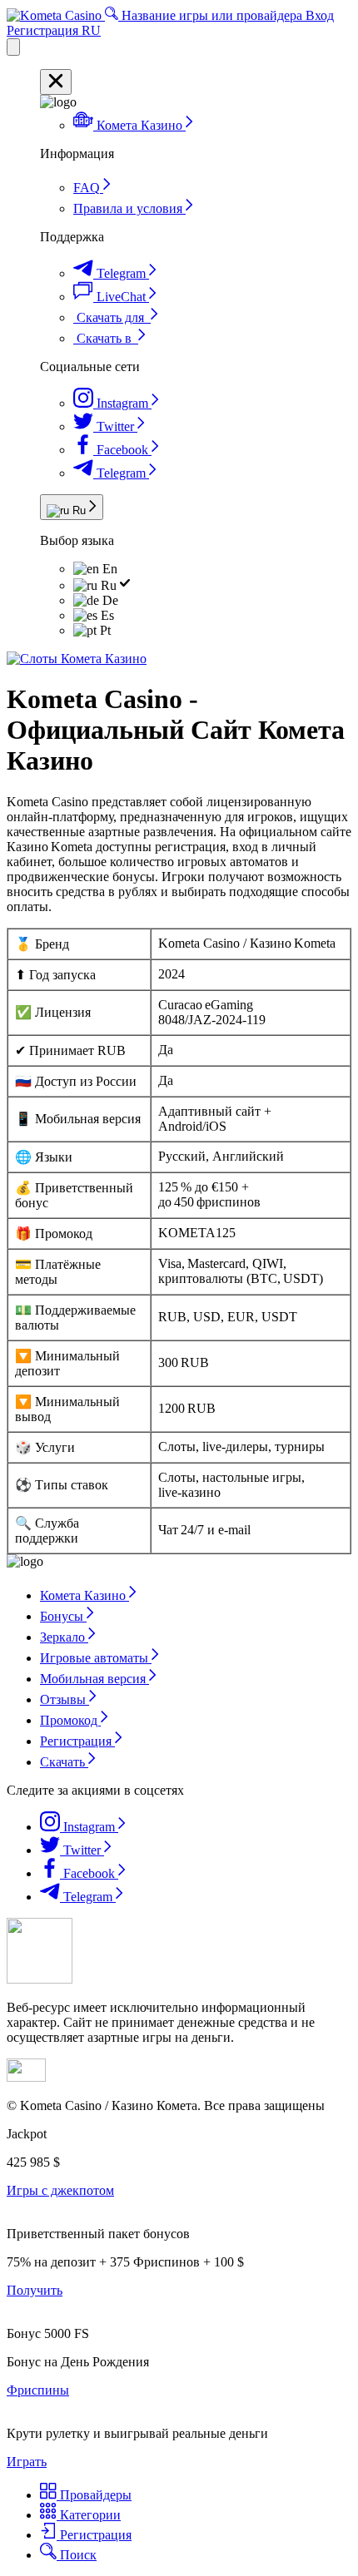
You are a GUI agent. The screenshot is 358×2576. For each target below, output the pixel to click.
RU (91, 30)
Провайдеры (94, 2495)
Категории (89, 2515)
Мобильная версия (94, 1679)
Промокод (70, 1720)
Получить (35, 2290)
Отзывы (65, 1699)
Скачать (64, 1762)
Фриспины (38, 2390)
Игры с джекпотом (60, 2190)
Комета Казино (85, 1595)
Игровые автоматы (96, 1658)
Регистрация (44, 30)
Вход (320, 15)
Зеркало (64, 1637)
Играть (27, 2462)
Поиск (77, 2555)
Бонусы (63, 1616)
